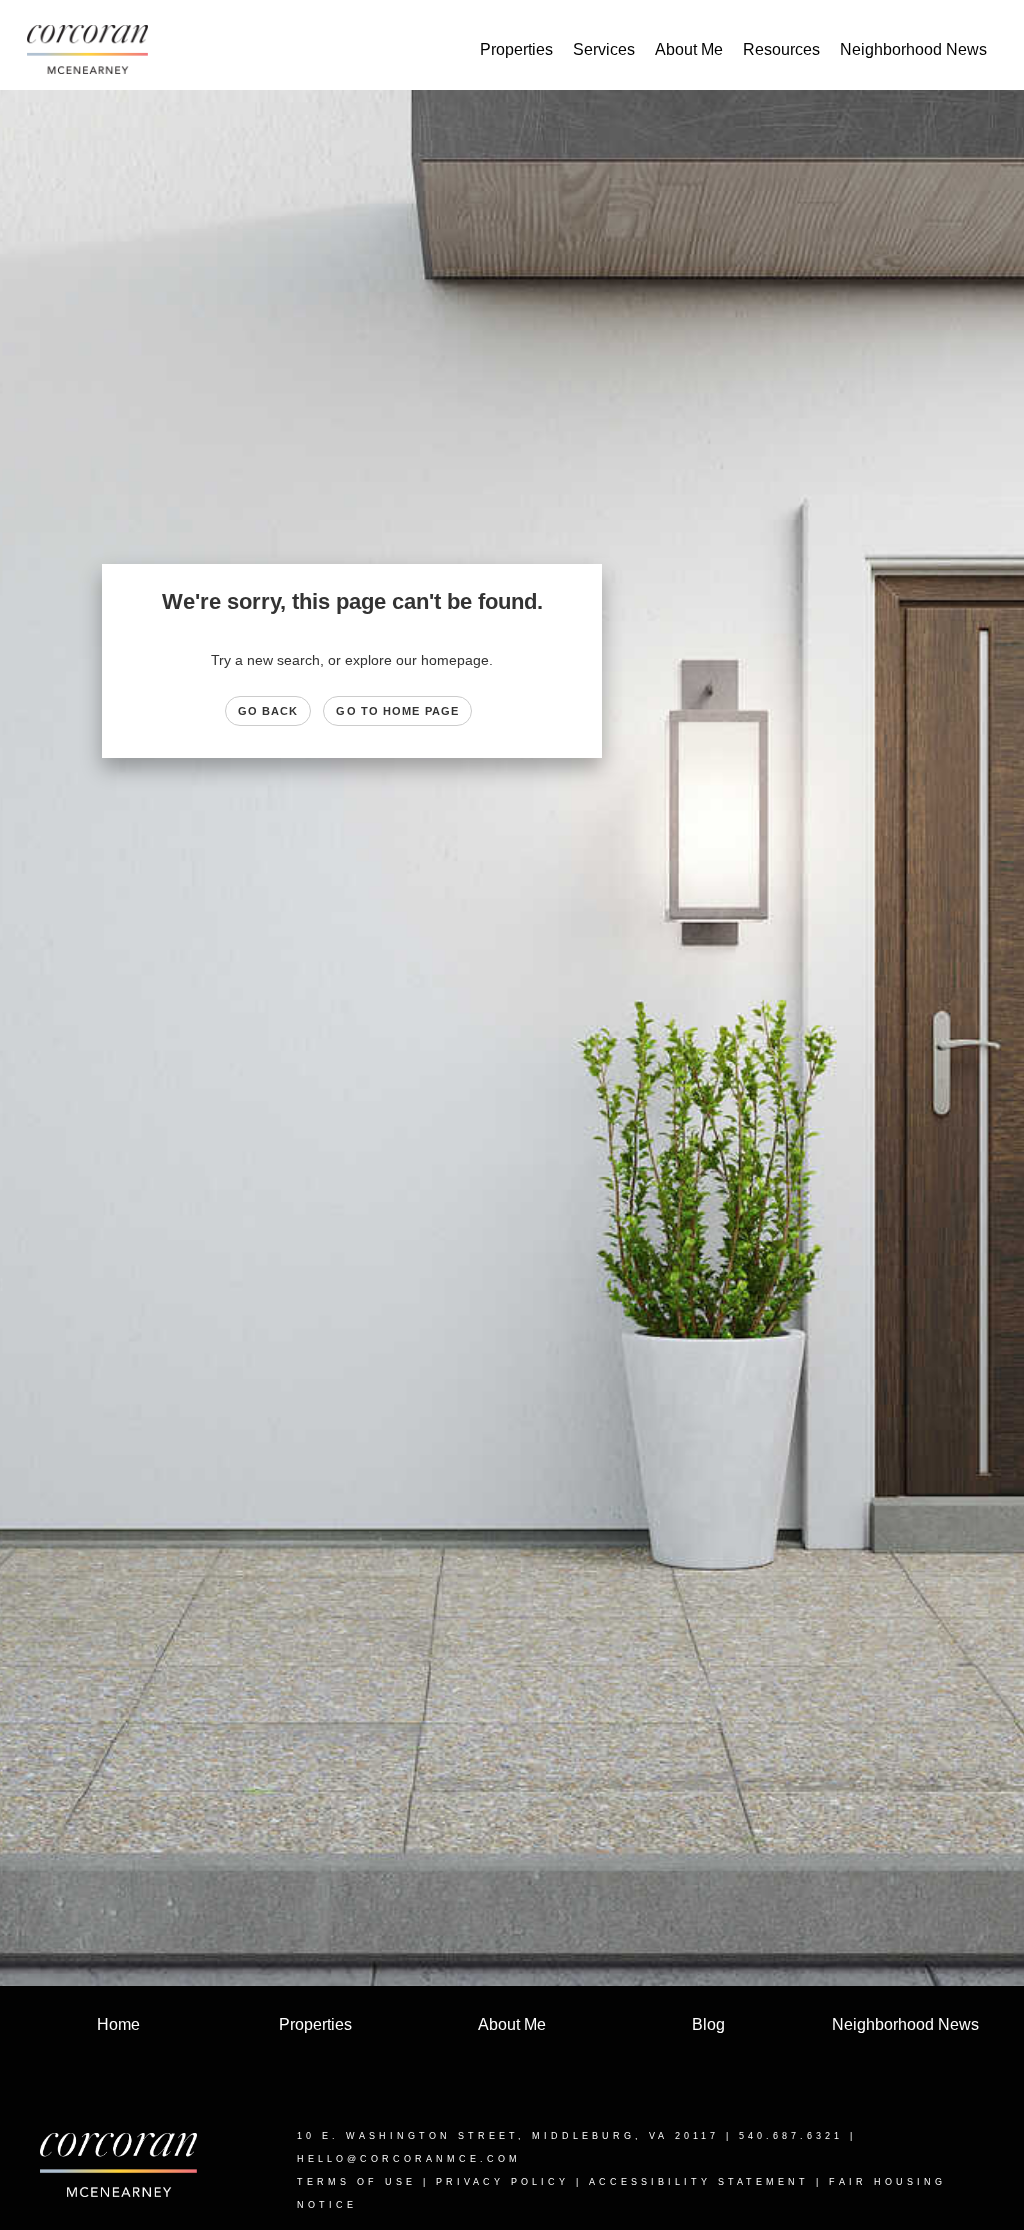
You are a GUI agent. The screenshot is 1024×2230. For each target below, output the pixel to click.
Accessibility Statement (699, 2182)
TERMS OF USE (356, 2182)
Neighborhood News (913, 49)
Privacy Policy (502, 2182)
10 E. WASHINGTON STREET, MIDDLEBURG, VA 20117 (508, 2136)
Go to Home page (397, 711)
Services (604, 49)
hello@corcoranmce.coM (409, 2159)
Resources (781, 49)
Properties (516, 49)
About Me (689, 49)
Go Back (268, 711)
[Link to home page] (97, 50)
